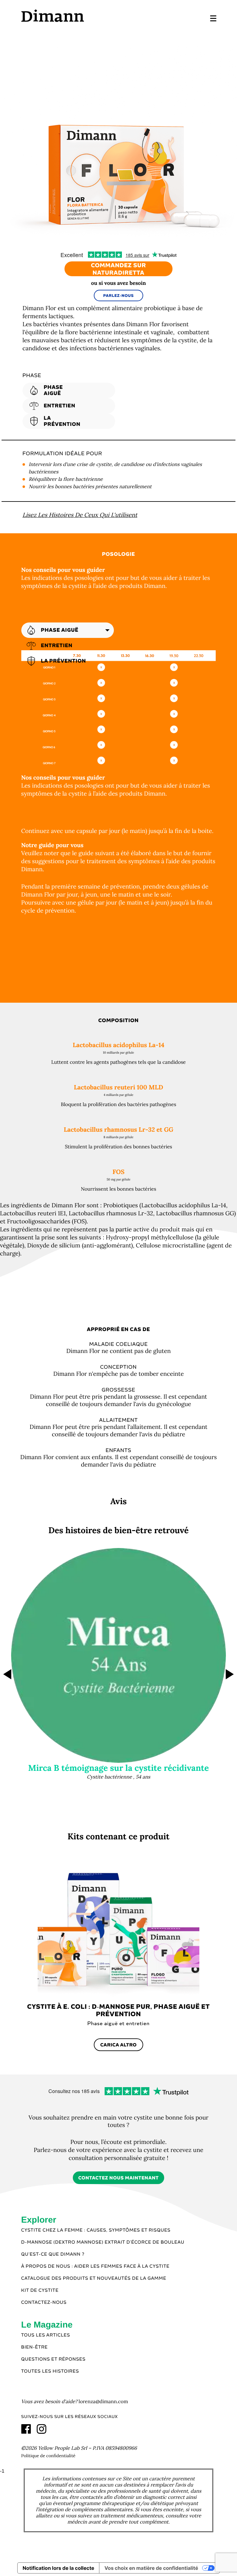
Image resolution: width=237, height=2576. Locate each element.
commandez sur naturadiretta (119, 269)
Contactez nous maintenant (119, 2178)
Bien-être (35, 2347)
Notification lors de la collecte (58, 2568)
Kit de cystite (40, 2291)
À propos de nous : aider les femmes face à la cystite (96, 2266)
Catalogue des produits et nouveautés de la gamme (94, 2278)
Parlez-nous (119, 296)
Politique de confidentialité (48, 2456)
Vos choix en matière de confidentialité (151, 2568)
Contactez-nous (44, 2303)
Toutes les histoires (50, 2371)
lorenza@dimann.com (103, 2402)
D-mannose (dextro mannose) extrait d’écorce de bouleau (103, 2242)
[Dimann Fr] (70, 16)
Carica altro (118, 2045)
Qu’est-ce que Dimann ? (53, 2254)
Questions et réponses (54, 2359)
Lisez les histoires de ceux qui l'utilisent (80, 515)
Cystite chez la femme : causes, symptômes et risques (96, 2230)
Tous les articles (46, 2335)
